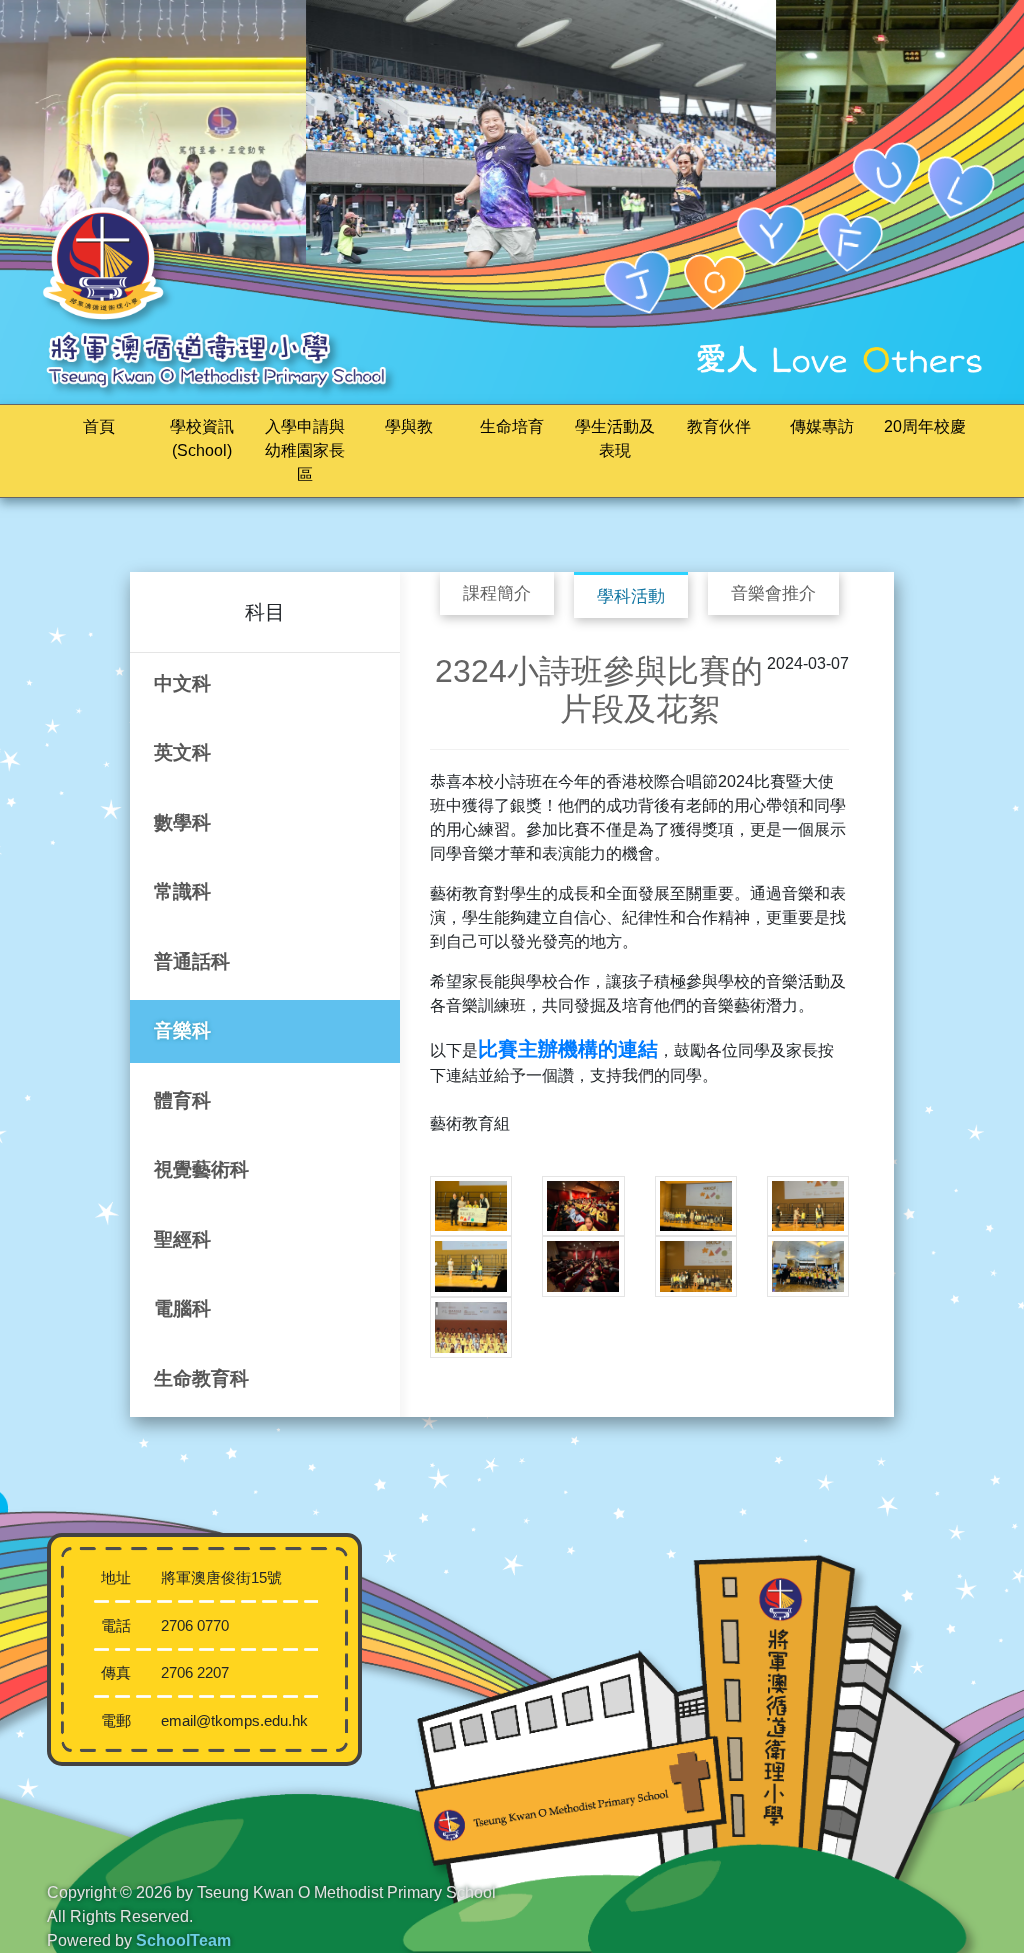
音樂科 (182, 1030)
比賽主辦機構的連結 (568, 1049)
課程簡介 (497, 593)
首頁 (99, 426)
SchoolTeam (183, 1940)
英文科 (182, 752)
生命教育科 (201, 1378)
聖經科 (182, 1239)
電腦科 (182, 1308)
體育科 (182, 1100)
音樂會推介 (773, 593)
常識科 (182, 891)
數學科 (182, 822)
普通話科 (192, 961)
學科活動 (631, 596)
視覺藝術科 (201, 1169)
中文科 (182, 683)
